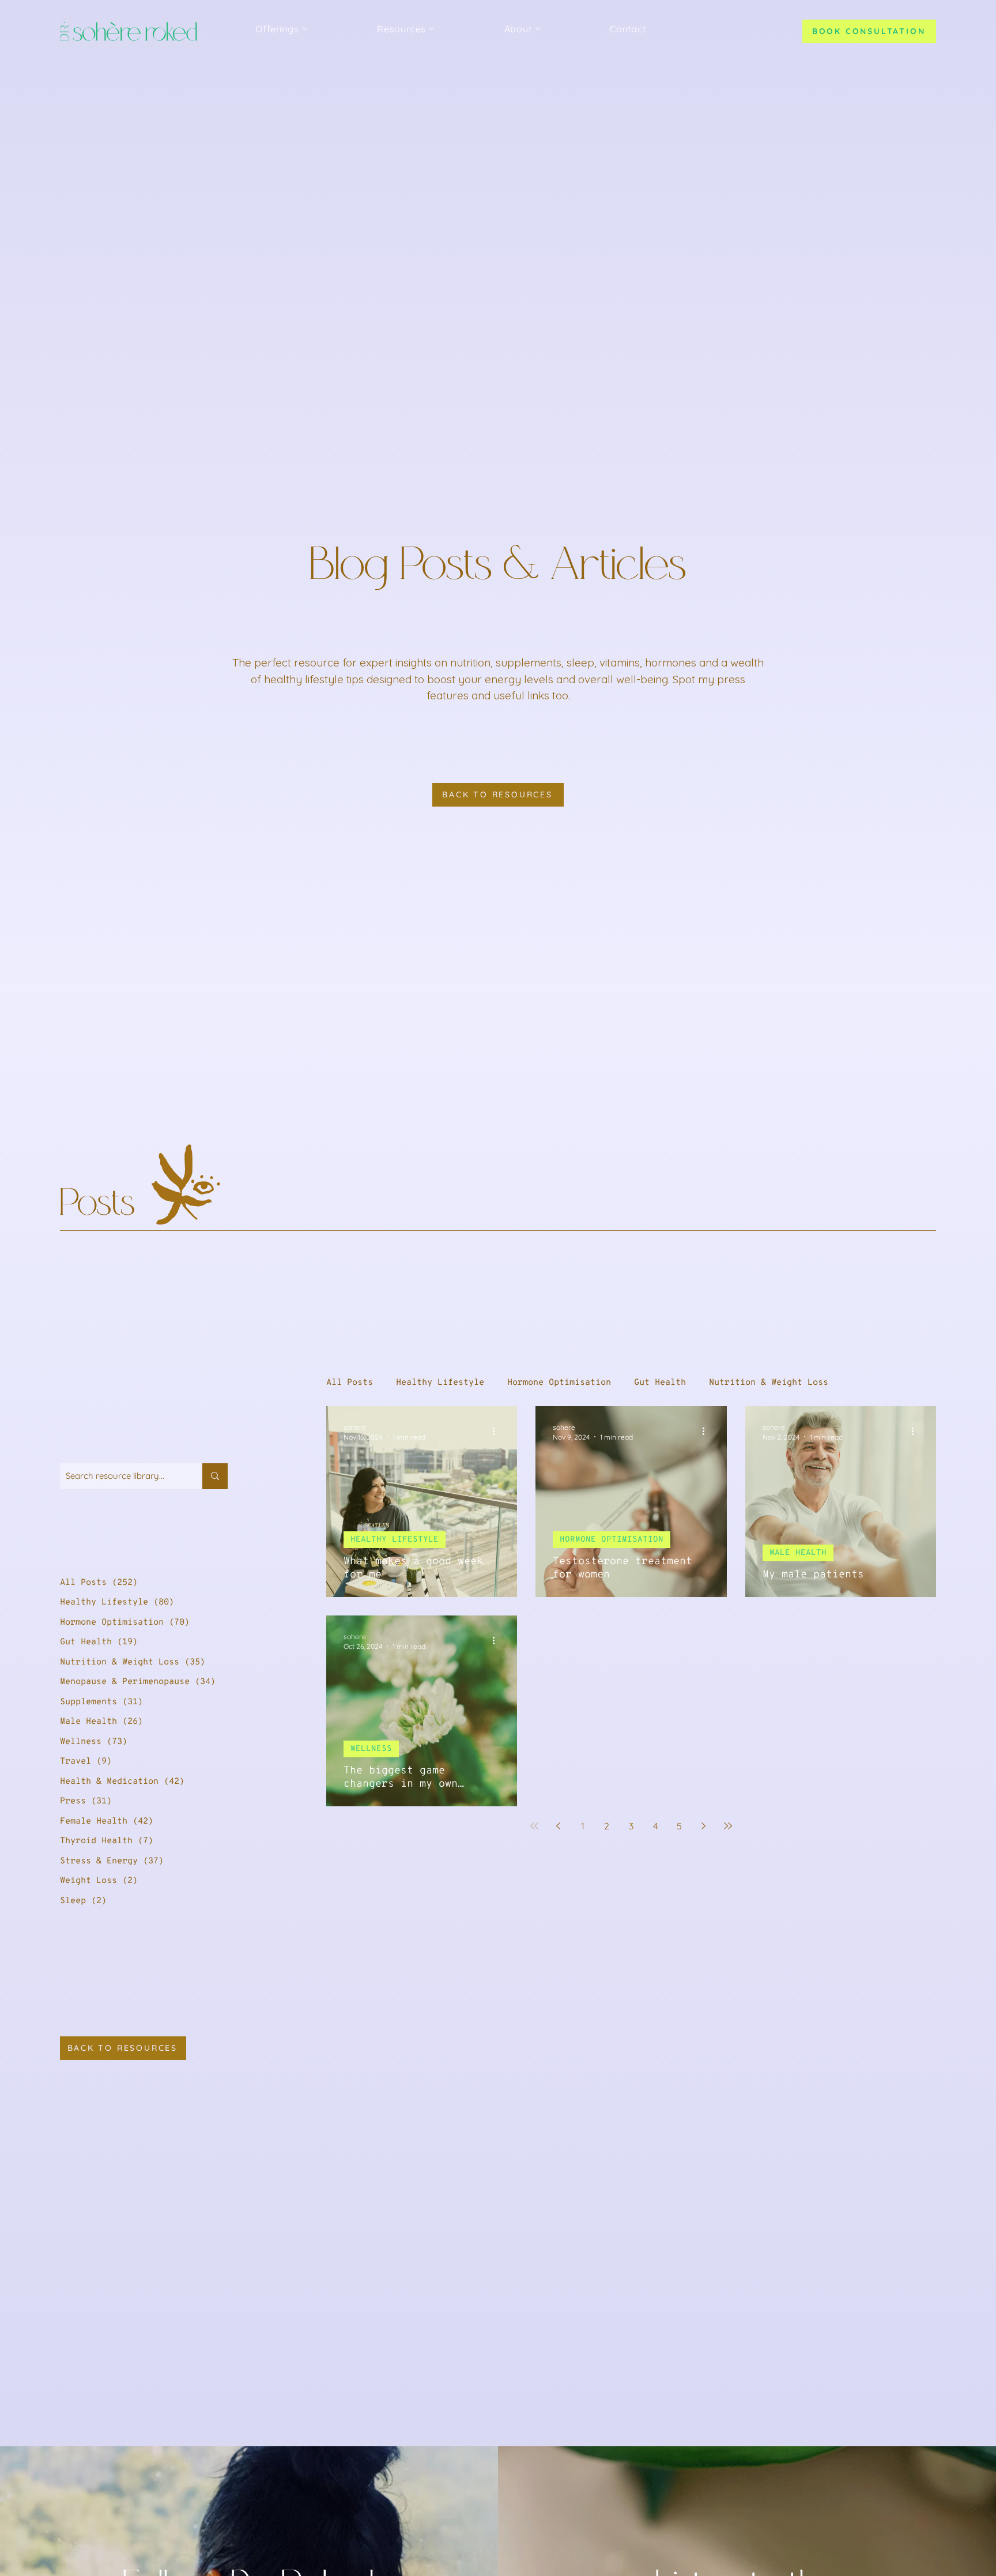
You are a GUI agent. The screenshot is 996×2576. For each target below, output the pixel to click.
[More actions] (498, 1432)
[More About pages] (538, 29)
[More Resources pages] (432, 29)
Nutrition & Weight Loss (769, 1383)
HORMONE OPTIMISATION (612, 1540)
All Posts (350, 1383)
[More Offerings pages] (305, 29)
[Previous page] (559, 1826)
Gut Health (660, 1383)
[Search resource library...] (215, 1476)
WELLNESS (371, 1749)
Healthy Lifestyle (440, 1383)
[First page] (534, 1826)
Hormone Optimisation (559, 1383)
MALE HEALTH (798, 1553)
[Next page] (704, 1826)
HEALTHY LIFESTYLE (395, 1540)
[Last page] (728, 1826)
